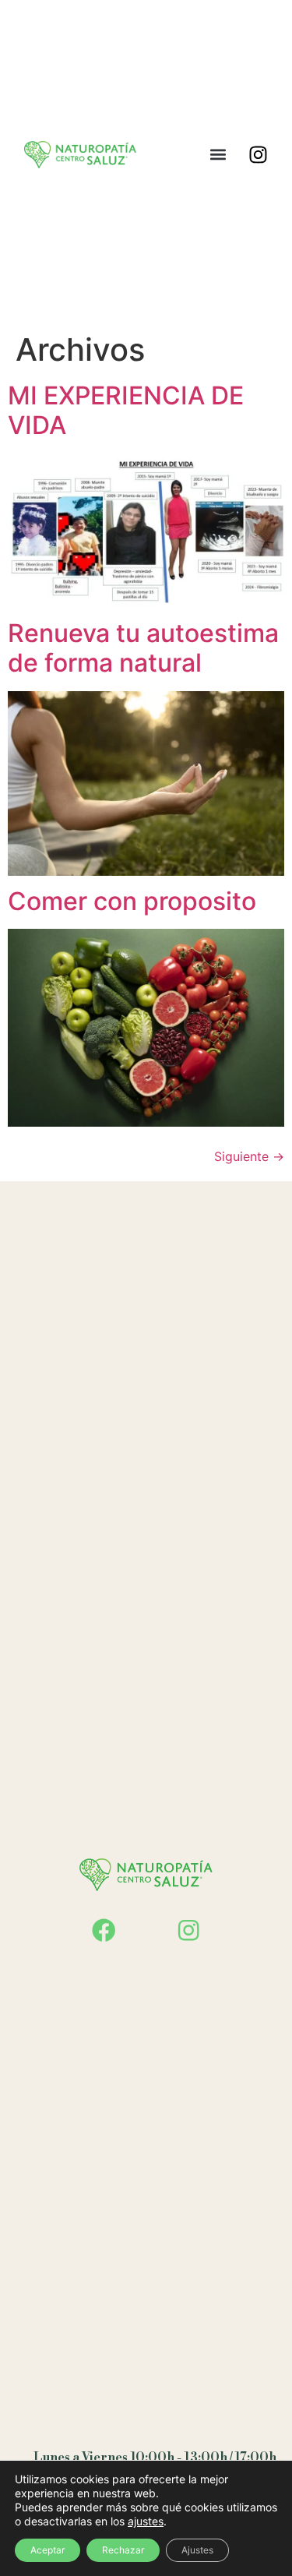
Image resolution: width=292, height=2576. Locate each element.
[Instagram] (258, 154)
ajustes (146, 2521)
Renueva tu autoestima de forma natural (143, 648)
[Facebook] (104, 1930)
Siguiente (249, 1156)
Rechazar (123, 2550)
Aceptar (47, 2550)
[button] (218, 155)
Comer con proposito (132, 901)
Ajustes (197, 2550)
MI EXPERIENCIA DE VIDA (126, 410)
